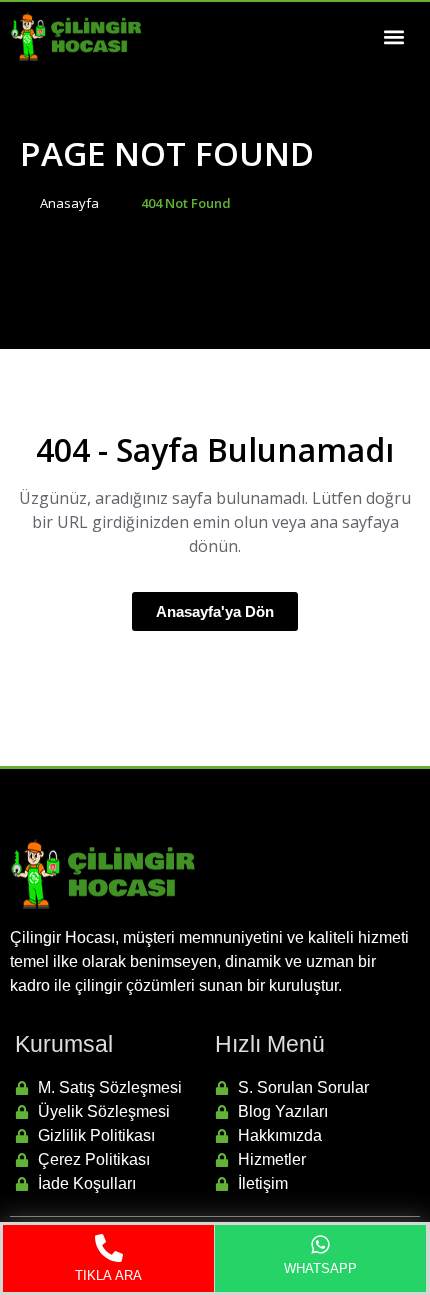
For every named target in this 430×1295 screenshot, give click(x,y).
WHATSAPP (321, 1268)
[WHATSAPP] (320, 1244)
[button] (393, 36)
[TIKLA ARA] (109, 1248)
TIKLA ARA (108, 1275)
